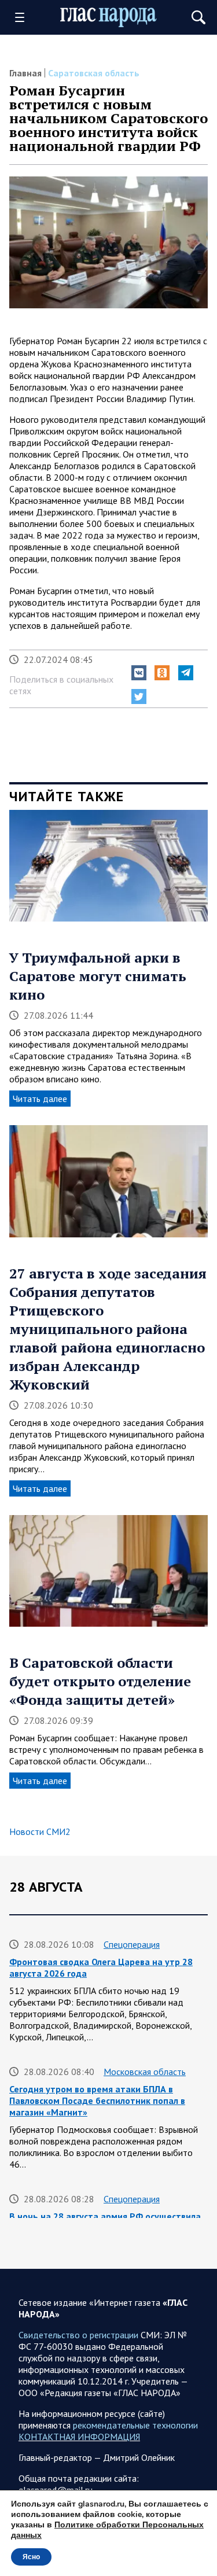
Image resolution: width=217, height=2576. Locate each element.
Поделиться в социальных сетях (61, 685)
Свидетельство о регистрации (78, 2335)
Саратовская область (94, 73)
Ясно (31, 2557)
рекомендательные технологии (135, 2425)
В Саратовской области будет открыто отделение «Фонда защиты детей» (100, 1681)
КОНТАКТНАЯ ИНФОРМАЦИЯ (79, 2437)
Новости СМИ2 (40, 1831)
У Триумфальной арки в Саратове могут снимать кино (98, 976)
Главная (25, 73)
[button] (139, 673)
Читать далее (40, 1099)
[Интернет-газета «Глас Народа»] (109, 18)
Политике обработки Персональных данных (107, 2530)
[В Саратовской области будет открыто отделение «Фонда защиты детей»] (108, 1575)
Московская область (145, 2072)
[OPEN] (24, 17)
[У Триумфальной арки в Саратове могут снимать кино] (108, 870)
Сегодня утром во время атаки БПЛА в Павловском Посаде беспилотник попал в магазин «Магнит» (97, 2100)
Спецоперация (132, 1944)
